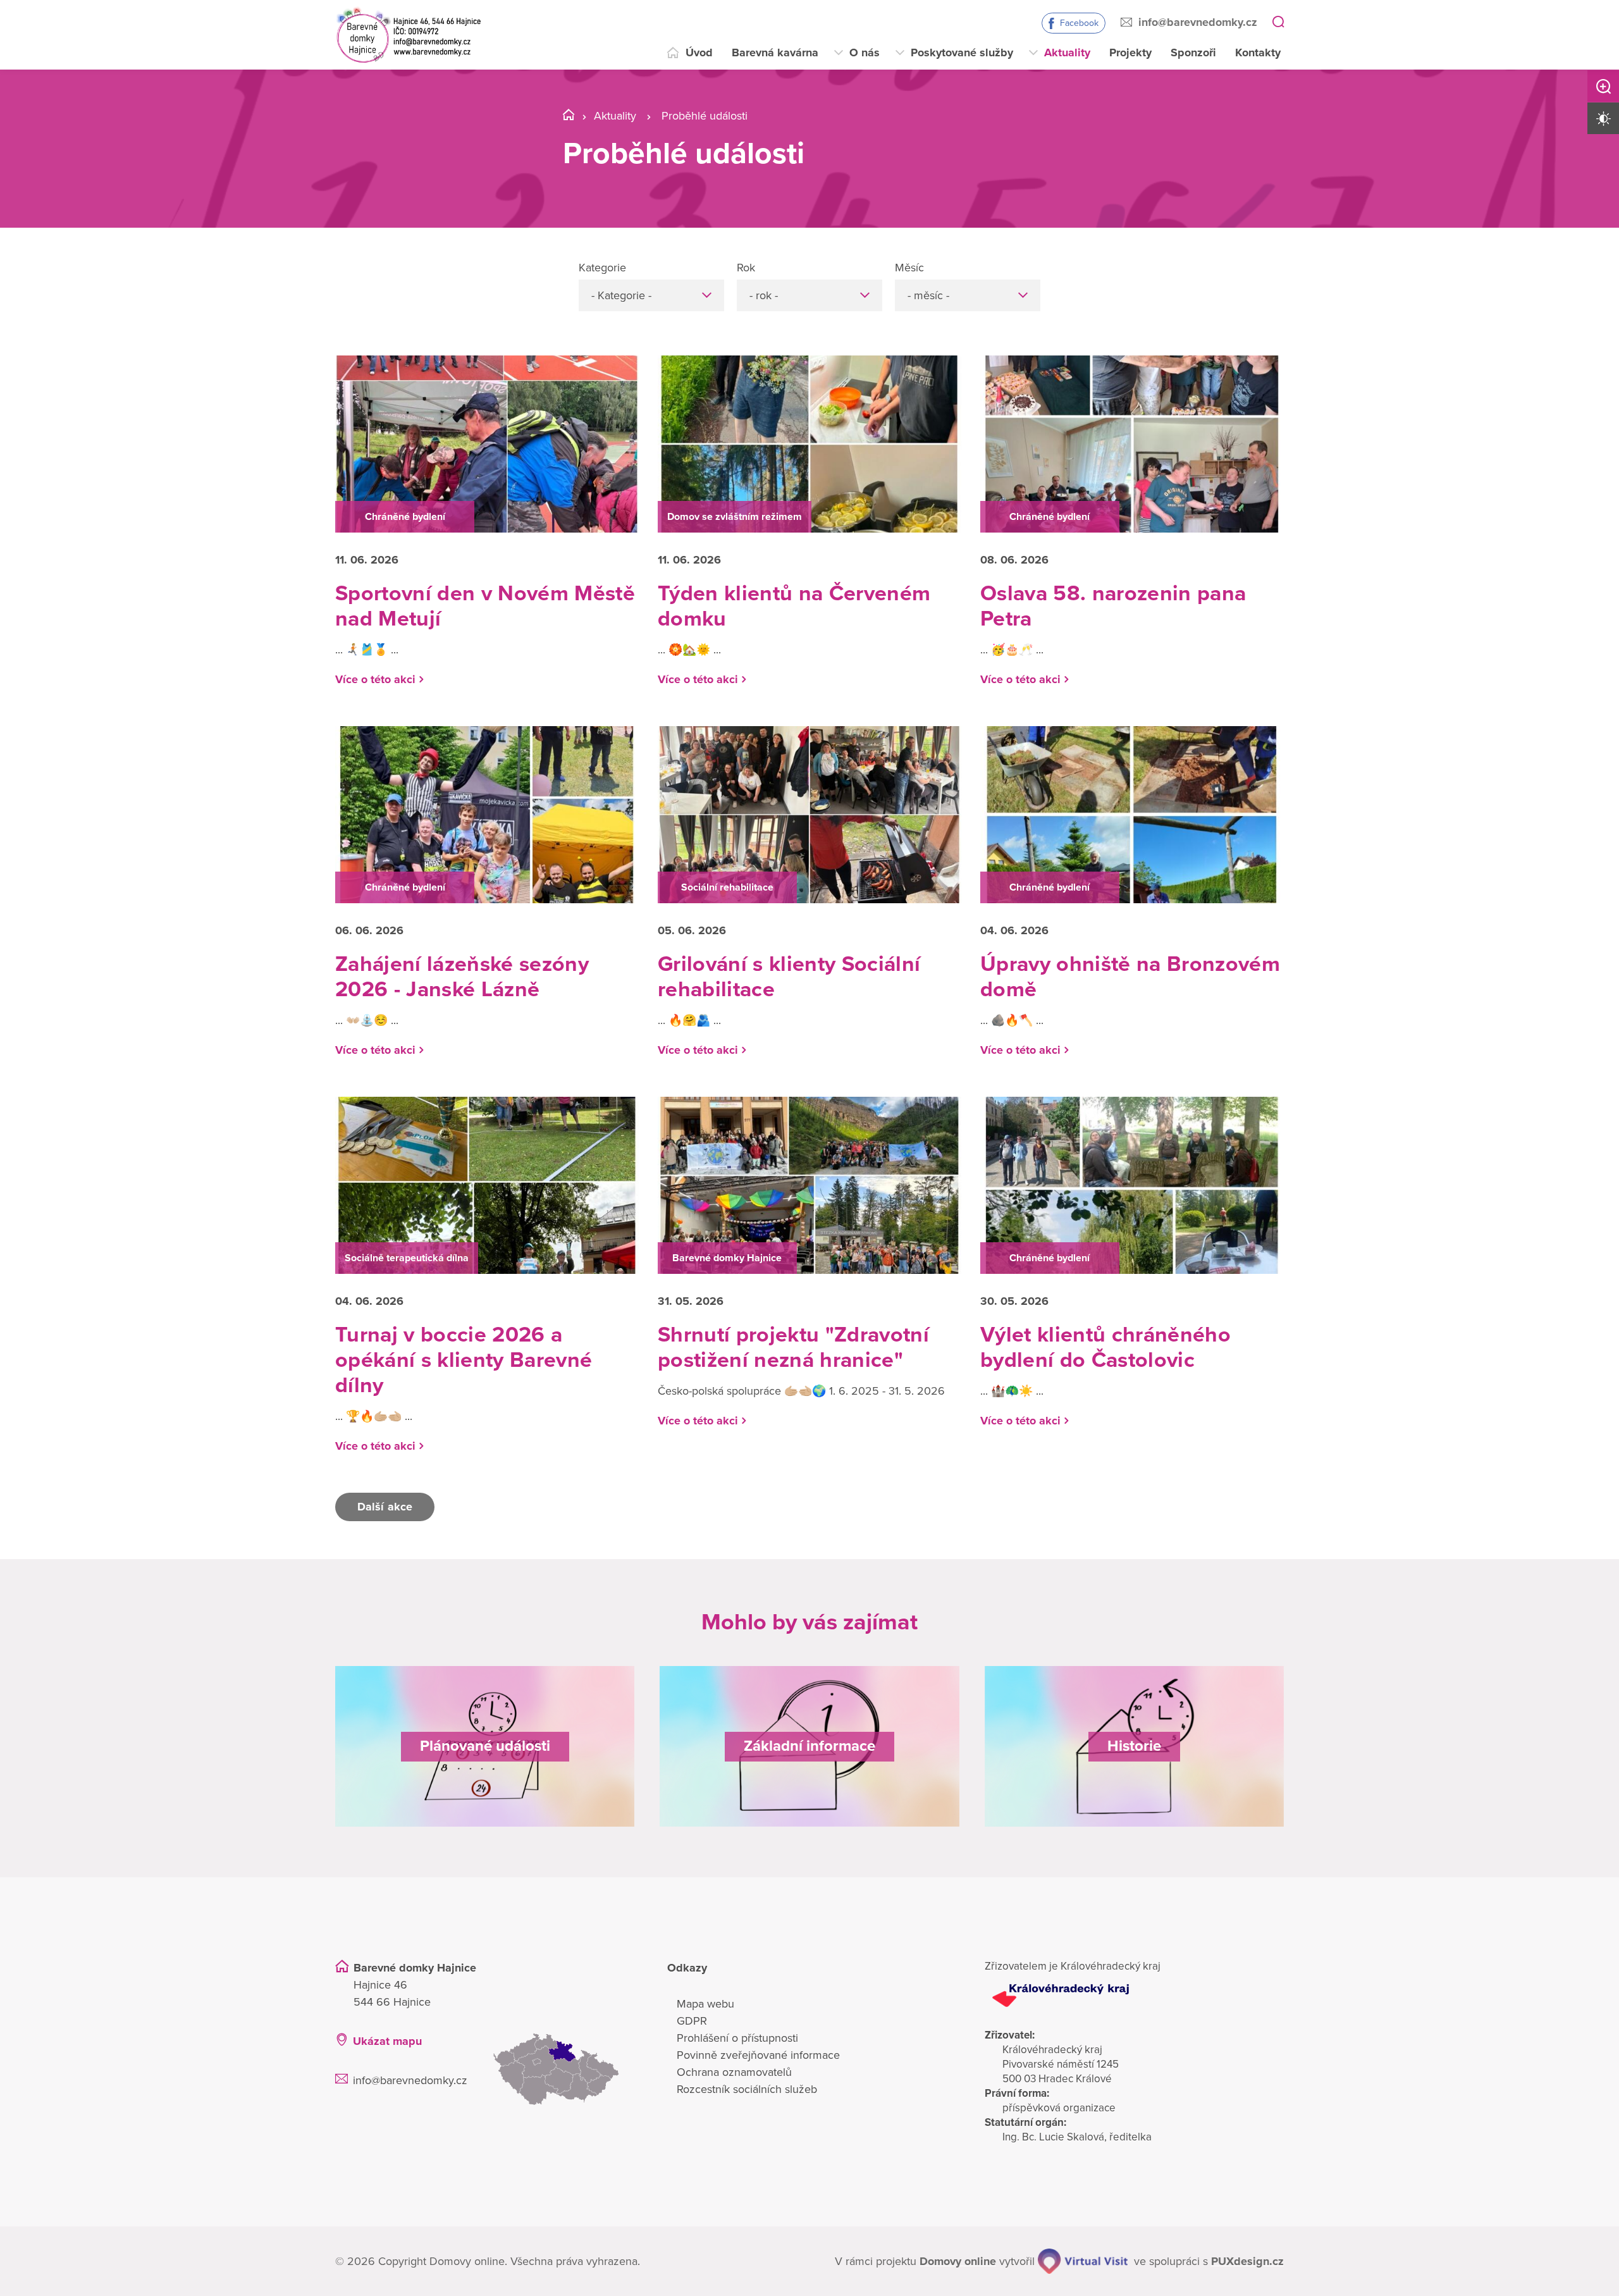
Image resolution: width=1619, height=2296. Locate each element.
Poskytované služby (962, 52)
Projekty (1130, 52)
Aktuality (1067, 52)
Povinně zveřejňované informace (758, 2055)
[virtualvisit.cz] (1083, 2261)
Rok (746, 268)
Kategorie (602, 268)
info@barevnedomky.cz (1198, 22)
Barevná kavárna (775, 52)
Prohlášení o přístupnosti (737, 2038)
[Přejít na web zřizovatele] (1134, 1996)
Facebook (1079, 23)
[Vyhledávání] (1278, 23)
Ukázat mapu (387, 2041)
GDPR (692, 2021)
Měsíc (909, 268)
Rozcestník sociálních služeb (747, 2089)
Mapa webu (705, 2004)
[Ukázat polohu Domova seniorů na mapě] (563, 2069)
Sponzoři (1193, 52)
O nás (865, 52)
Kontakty (1258, 52)
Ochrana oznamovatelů (734, 2072)
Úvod (699, 52)
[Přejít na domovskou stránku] (408, 35)
